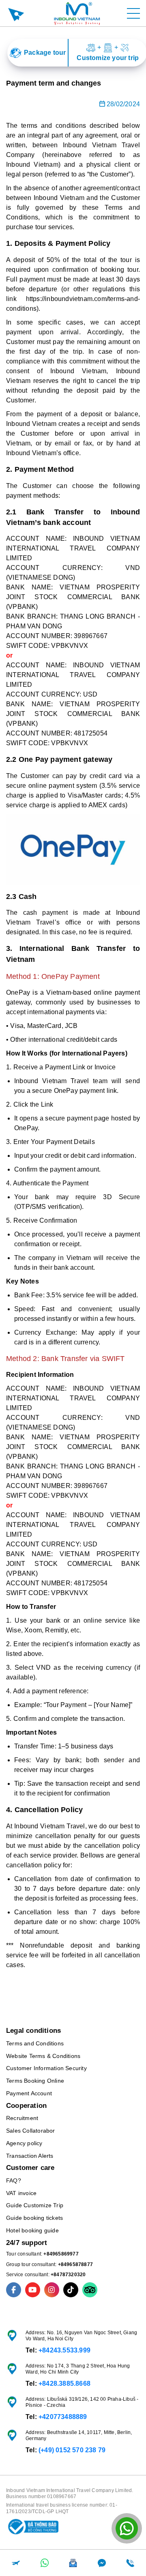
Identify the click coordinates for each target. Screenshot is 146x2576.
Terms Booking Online (35, 2081)
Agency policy (24, 2143)
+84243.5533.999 (64, 2350)
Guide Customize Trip (35, 2205)
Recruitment (22, 2118)
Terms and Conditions (35, 2043)
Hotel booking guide (32, 2230)
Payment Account (29, 2093)
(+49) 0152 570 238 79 (72, 2450)
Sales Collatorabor (31, 2131)
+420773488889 (63, 2417)
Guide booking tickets (34, 2218)
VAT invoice (21, 2193)
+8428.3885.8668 (64, 2384)
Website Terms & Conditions (43, 2056)
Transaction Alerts (30, 2156)
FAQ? (14, 2180)
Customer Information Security (46, 2068)
